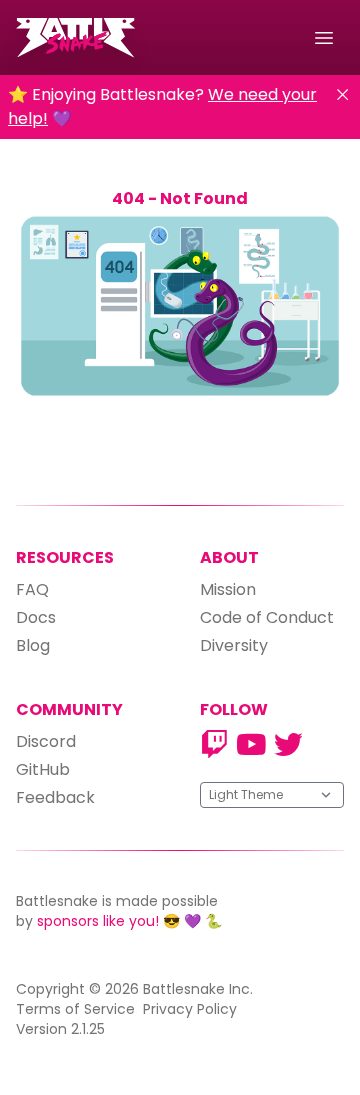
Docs (36, 617)
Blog (33, 645)
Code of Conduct (267, 617)
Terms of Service (75, 1009)
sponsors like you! (98, 921)
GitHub (43, 769)
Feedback (55, 797)
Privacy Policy (190, 1009)
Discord (46, 741)
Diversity (234, 645)
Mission (228, 589)
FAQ (32, 589)
